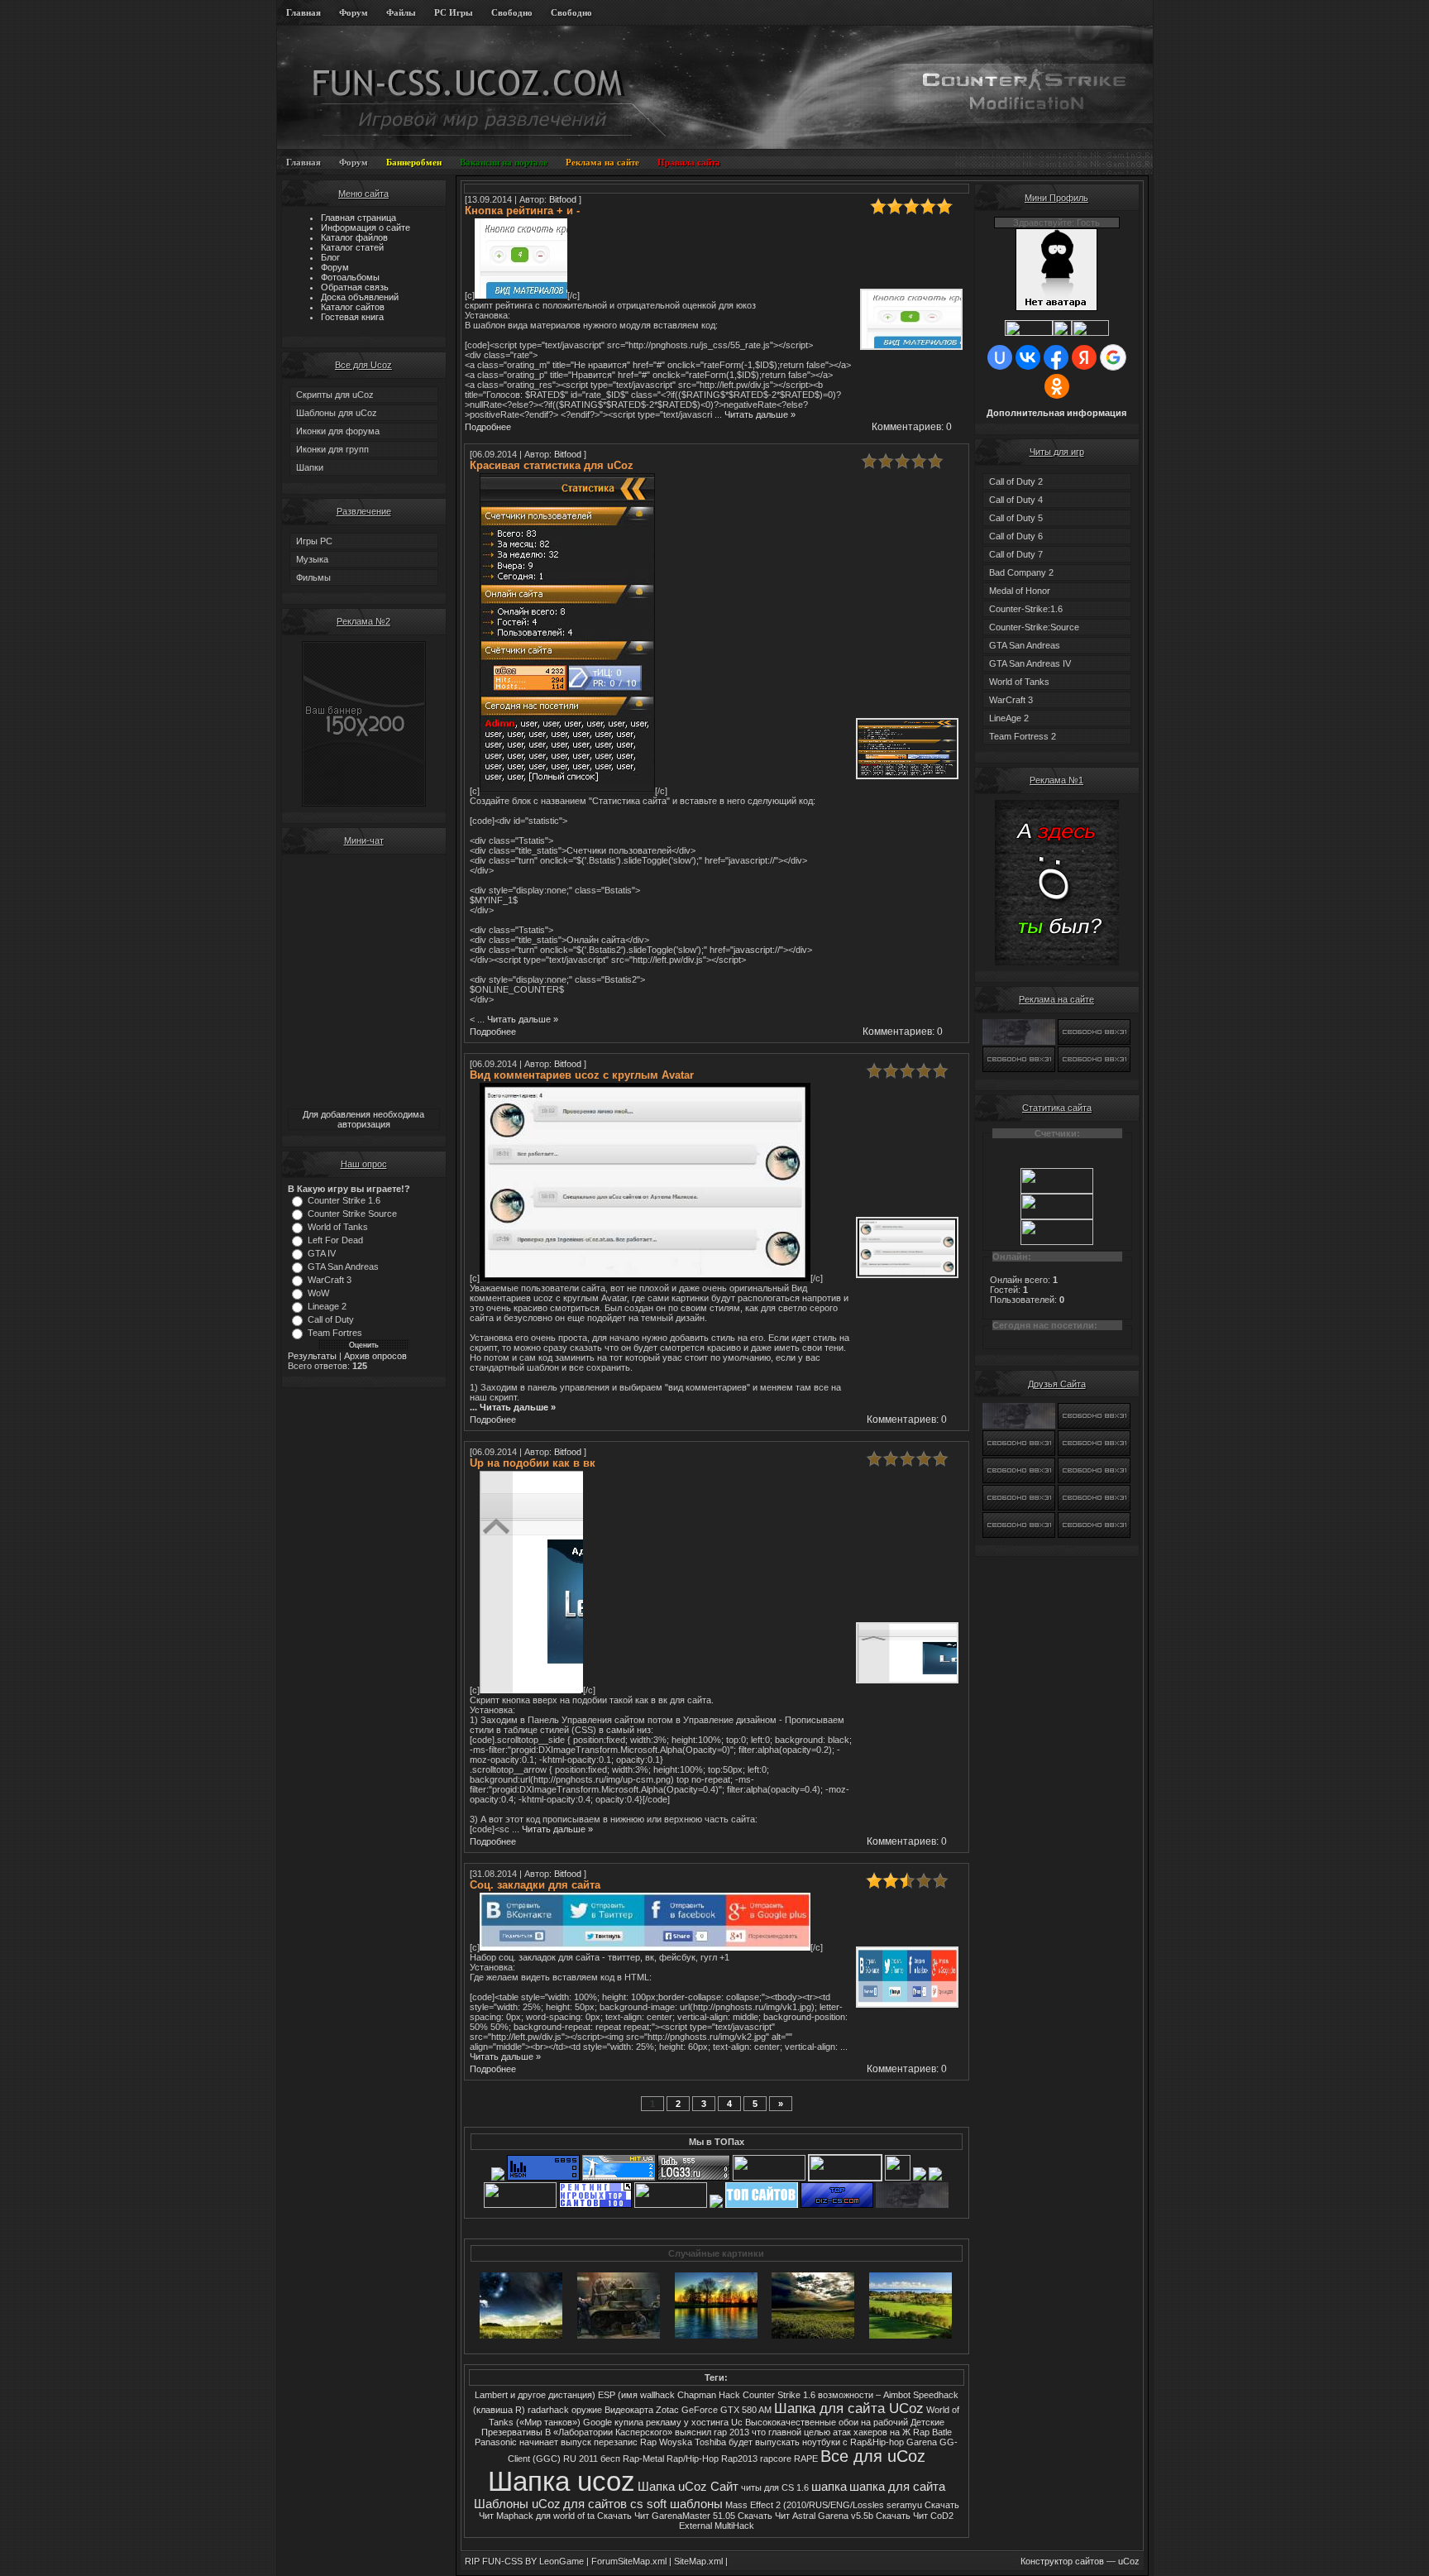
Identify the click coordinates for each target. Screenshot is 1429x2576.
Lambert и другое (510, 2395)
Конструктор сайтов (1062, 2561)
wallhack (657, 2395)
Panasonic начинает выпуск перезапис (556, 2442)
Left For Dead (335, 1240)
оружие (587, 2410)
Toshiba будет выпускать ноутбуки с (772, 2442)
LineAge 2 (1009, 718)
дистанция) (572, 2395)
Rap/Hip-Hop (693, 2459)
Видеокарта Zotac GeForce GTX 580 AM (688, 2410)
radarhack (548, 2410)
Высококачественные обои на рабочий (828, 2422)
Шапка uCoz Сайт (688, 2487)
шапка (829, 2487)
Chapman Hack (709, 2395)
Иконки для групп (332, 449)
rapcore (776, 2459)
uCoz (1129, 2561)
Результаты (312, 1356)
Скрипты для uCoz (335, 395)
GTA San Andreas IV (1030, 663)
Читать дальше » (760, 414)
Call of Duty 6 (1016, 536)
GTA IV (322, 1253)
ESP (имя (618, 2395)
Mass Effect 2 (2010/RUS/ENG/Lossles (805, 2505)
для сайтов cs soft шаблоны (643, 2504)
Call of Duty (331, 1319)
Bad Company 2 (1021, 572)
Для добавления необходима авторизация (363, 1119)
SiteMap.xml (698, 2561)
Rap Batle (932, 2432)
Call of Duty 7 (1016, 554)
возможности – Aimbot (864, 2395)
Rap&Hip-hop (877, 2442)
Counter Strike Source (352, 1214)
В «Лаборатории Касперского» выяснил (628, 2432)
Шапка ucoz (562, 2481)
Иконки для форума (338, 431)
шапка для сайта (897, 2487)
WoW (318, 1293)
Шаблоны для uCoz (337, 413)
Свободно (512, 12)
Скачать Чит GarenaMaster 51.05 (666, 2516)
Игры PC (314, 541)
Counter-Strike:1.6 (1026, 609)
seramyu (904, 2505)
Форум (354, 12)
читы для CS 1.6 (775, 2487)
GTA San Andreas (343, 1266)
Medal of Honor (1020, 591)
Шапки (310, 467)
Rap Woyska (666, 2442)
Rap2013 (739, 2459)
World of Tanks (338, 1227)
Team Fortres (335, 1333)
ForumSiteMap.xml (629, 2561)
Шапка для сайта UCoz (849, 2408)
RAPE (806, 2459)
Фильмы (313, 577)
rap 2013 (731, 2432)
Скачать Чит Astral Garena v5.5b (805, 2516)
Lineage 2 (327, 1306)
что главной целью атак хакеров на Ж (831, 2432)
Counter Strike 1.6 (344, 1200)
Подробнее (489, 427)
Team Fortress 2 (1023, 736)
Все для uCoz (873, 2456)
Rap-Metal (643, 2459)
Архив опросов (375, 1356)
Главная (303, 12)
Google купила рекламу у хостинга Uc (663, 2422)
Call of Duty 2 (1016, 481)
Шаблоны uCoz (517, 2504)
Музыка (312, 559)
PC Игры (454, 12)
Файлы (401, 12)
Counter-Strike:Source (1034, 627)
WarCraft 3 (330, 1280)
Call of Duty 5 (1016, 518)
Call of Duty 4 (1016, 500)
